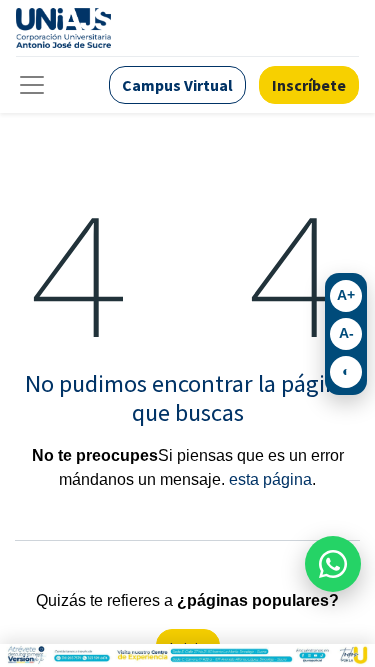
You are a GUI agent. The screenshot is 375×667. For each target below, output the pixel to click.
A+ (346, 295)
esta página (270, 479)
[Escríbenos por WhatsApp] (333, 564)
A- (346, 333)
